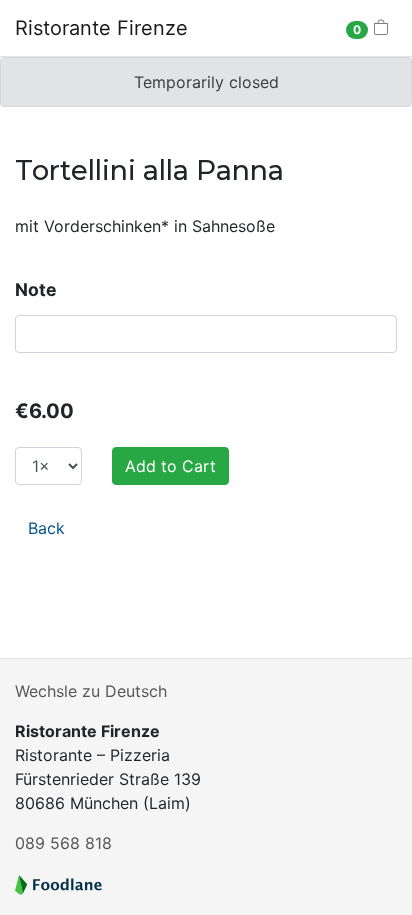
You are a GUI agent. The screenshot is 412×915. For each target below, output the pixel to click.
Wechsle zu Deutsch (91, 691)
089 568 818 (63, 843)
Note (36, 289)
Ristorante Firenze (101, 28)
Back (46, 528)
